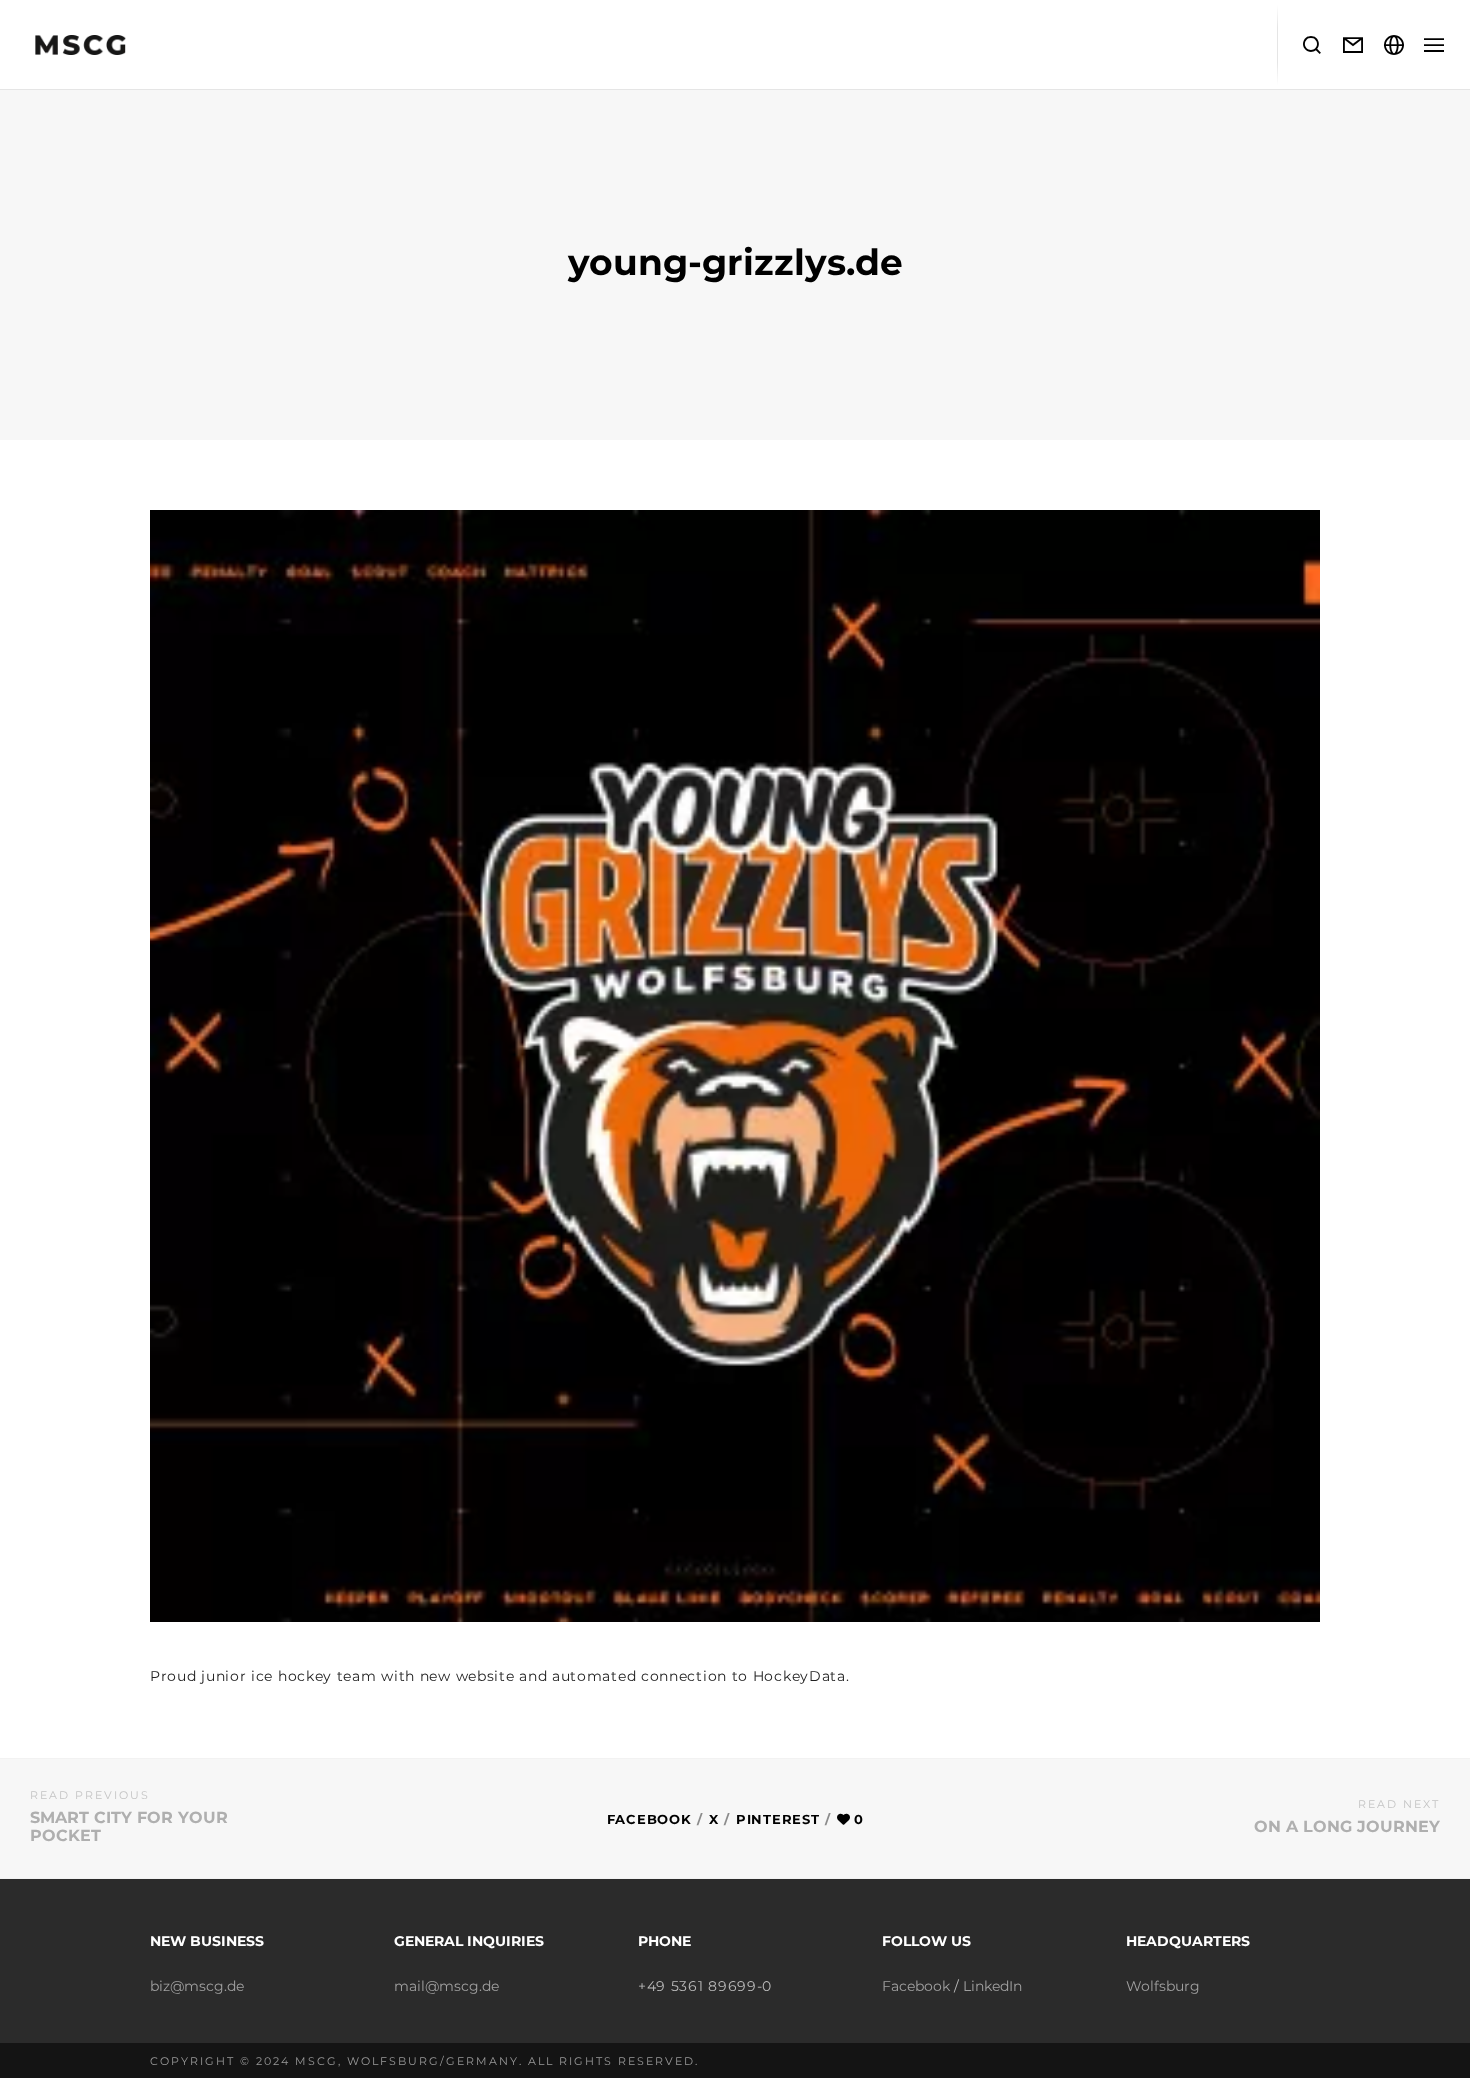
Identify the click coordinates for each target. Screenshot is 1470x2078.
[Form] (1353, 45)
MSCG (316, 2061)
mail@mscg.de (446, 1986)
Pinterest (777, 1819)
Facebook (649, 1819)
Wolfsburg (1163, 1986)
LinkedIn (992, 1986)
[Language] (1394, 45)
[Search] (1312, 45)
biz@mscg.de (197, 1986)
